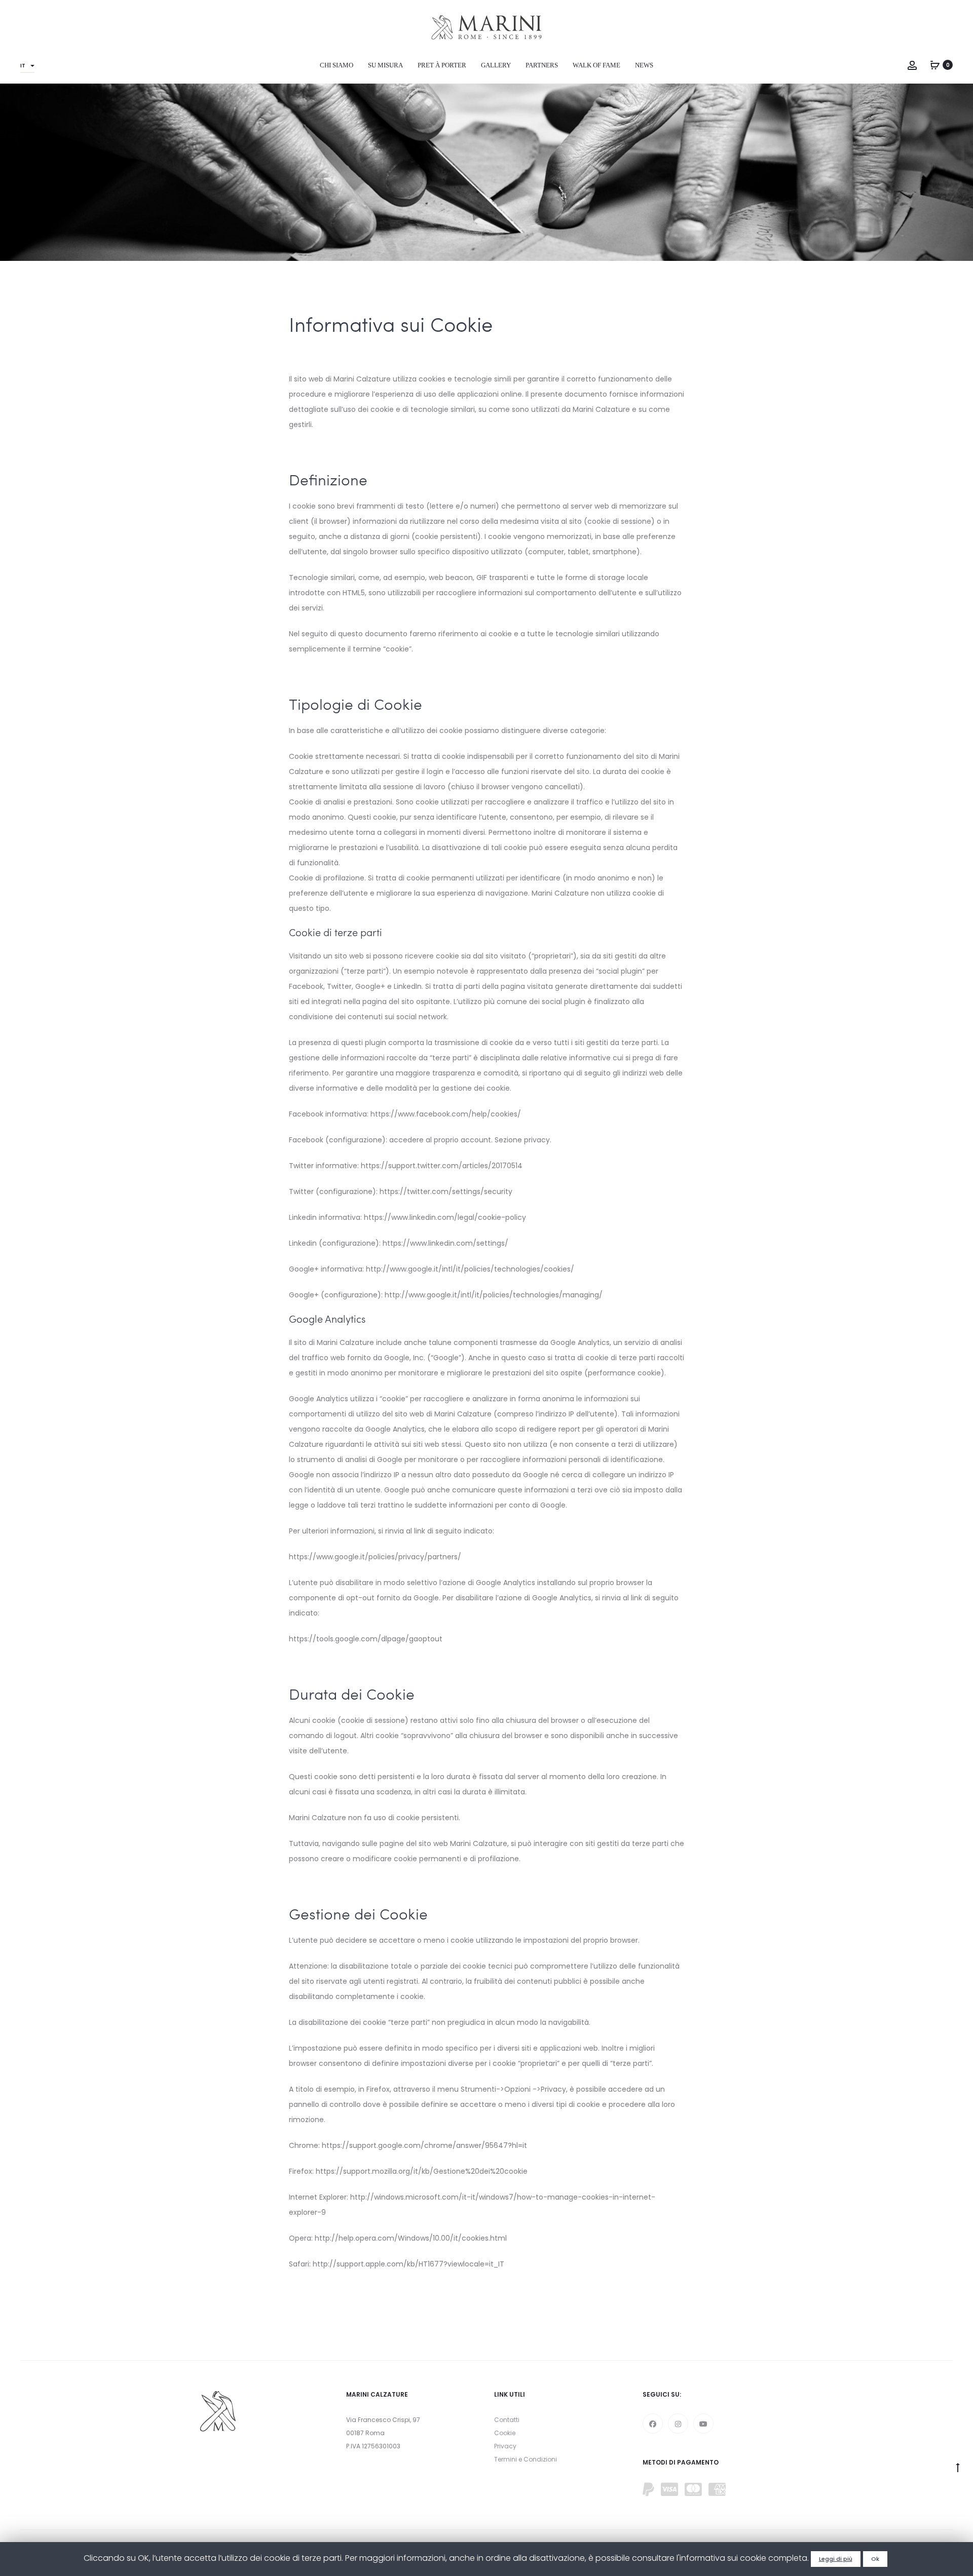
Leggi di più (836, 2559)
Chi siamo (336, 65)
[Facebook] (653, 2424)
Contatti (507, 2420)
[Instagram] (678, 2424)
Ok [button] (875, 2559)
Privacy (505, 2446)
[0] (935, 65)
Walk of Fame (596, 65)
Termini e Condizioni (526, 2459)
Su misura (385, 65)
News (644, 65)
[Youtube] (703, 2424)
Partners (542, 65)
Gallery (496, 65)
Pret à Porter (442, 65)
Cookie (505, 2433)
